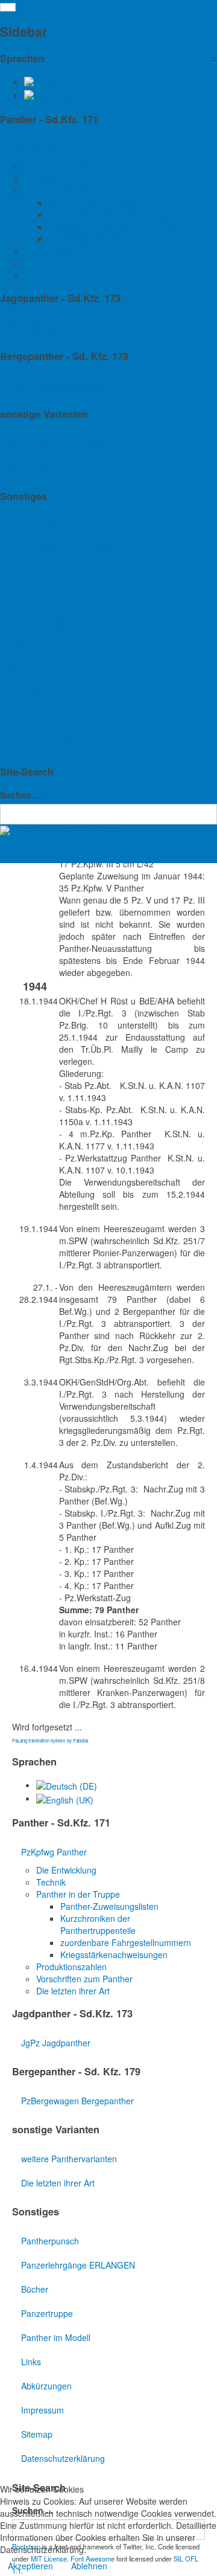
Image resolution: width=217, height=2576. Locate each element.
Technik (39, 178)
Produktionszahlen (59, 251)
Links (19, 646)
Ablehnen (89, 2566)
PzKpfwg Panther (42, 148)
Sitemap (25, 719)
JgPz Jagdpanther (44, 327)
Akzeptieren (30, 2566)
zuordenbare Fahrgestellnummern (114, 226)
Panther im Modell (44, 622)
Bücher (23, 574)
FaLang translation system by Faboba (50, 1740)
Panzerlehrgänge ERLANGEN (66, 550)
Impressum (30, 695)
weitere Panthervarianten (57, 443)
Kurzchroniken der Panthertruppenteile (122, 214)
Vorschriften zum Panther (72, 263)
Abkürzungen (34, 670)
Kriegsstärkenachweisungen (102, 239)
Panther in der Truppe (66, 190)
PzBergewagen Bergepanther (65, 385)
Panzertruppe (35, 598)
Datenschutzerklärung (51, 743)
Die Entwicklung (54, 166)
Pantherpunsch (38, 525)
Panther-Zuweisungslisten (97, 202)
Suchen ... (20, 795)
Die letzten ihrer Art (61, 275)
